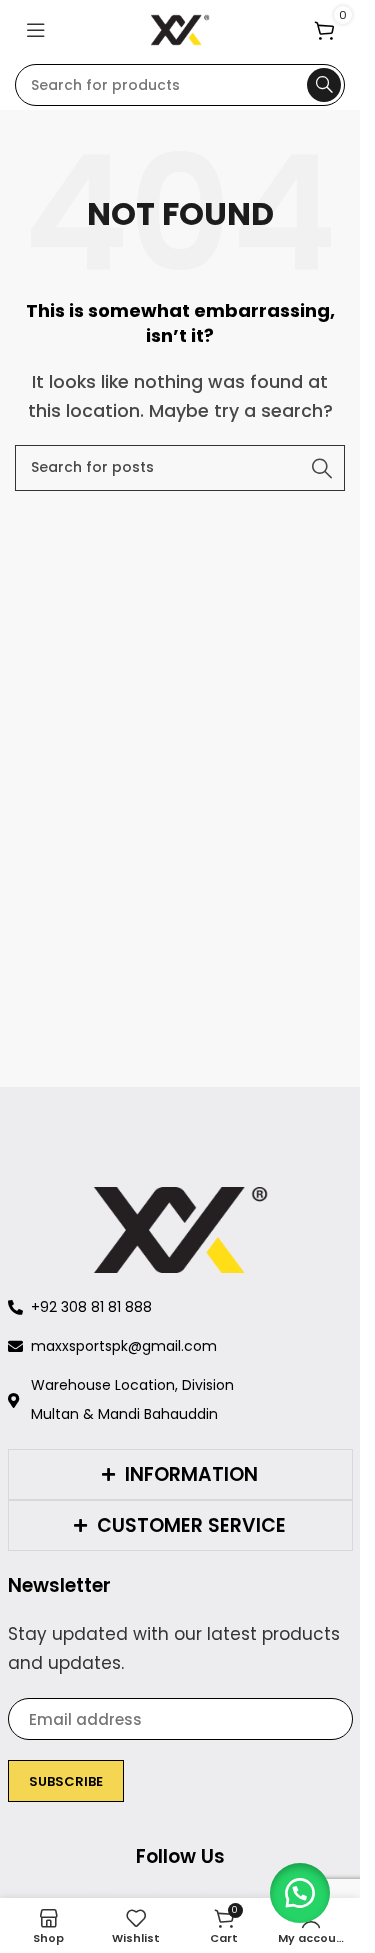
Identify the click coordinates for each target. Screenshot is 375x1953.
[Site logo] (180, 28)
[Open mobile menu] (36, 30)
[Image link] (180, 1228)
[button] (300, 1893)
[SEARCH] (324, 85)
